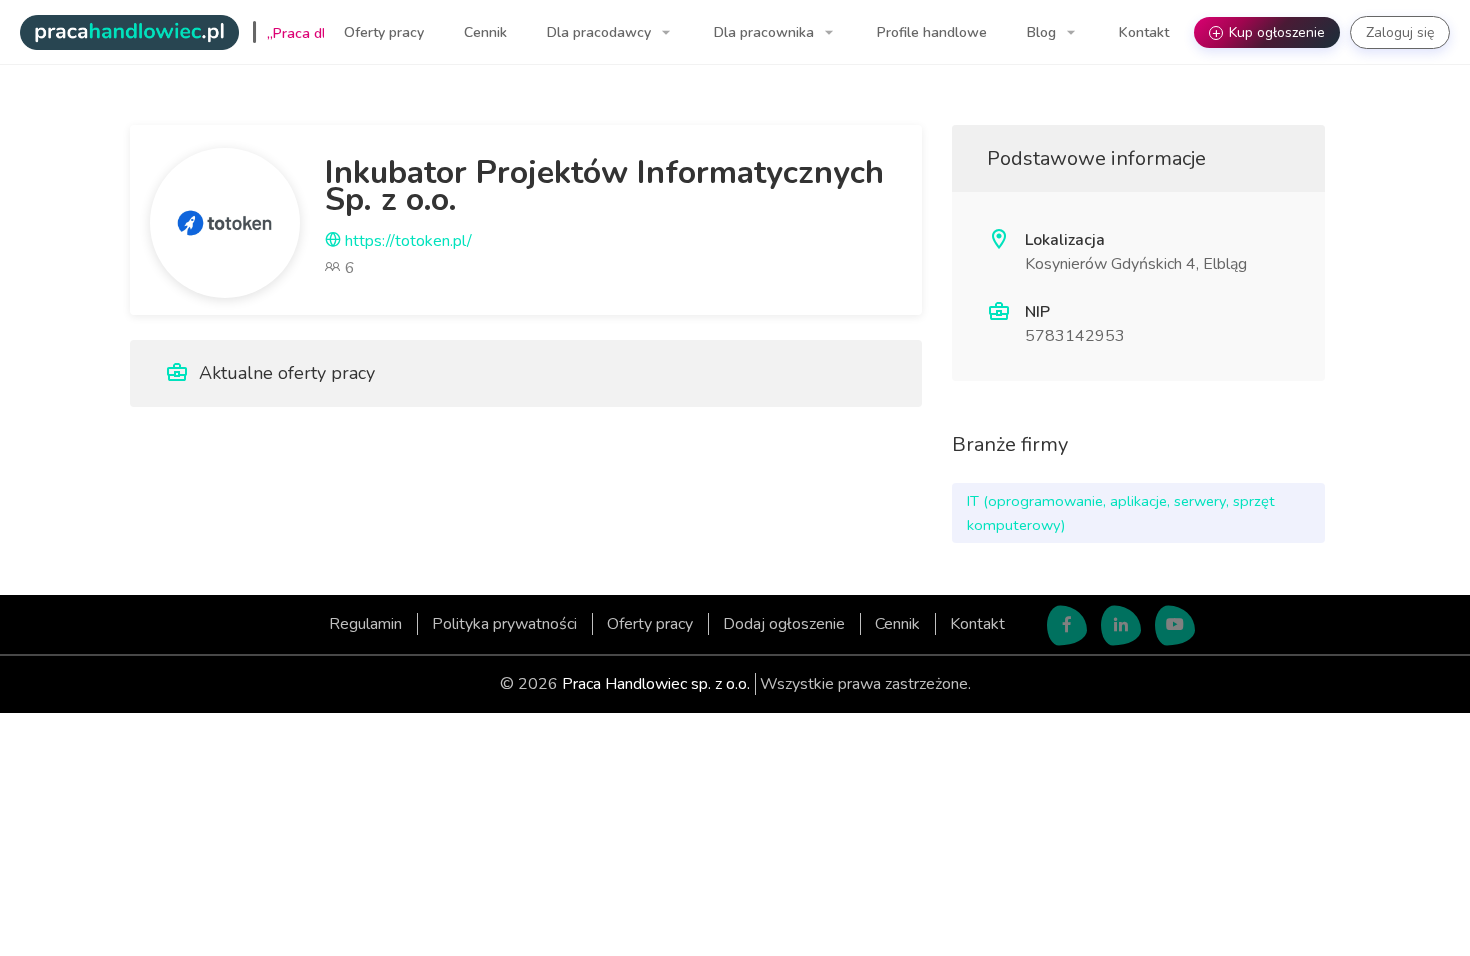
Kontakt (1144, 32)
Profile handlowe (932, 32)
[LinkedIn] (1121, 626)
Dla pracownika (766, 32)
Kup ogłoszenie (1269, 32)
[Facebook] (1067, 626)
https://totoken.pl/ (406, 241)
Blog (1043, 32)
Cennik (485, 32)
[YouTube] (1175, 626)
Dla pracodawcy (601, 32)
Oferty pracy (384, 32)
